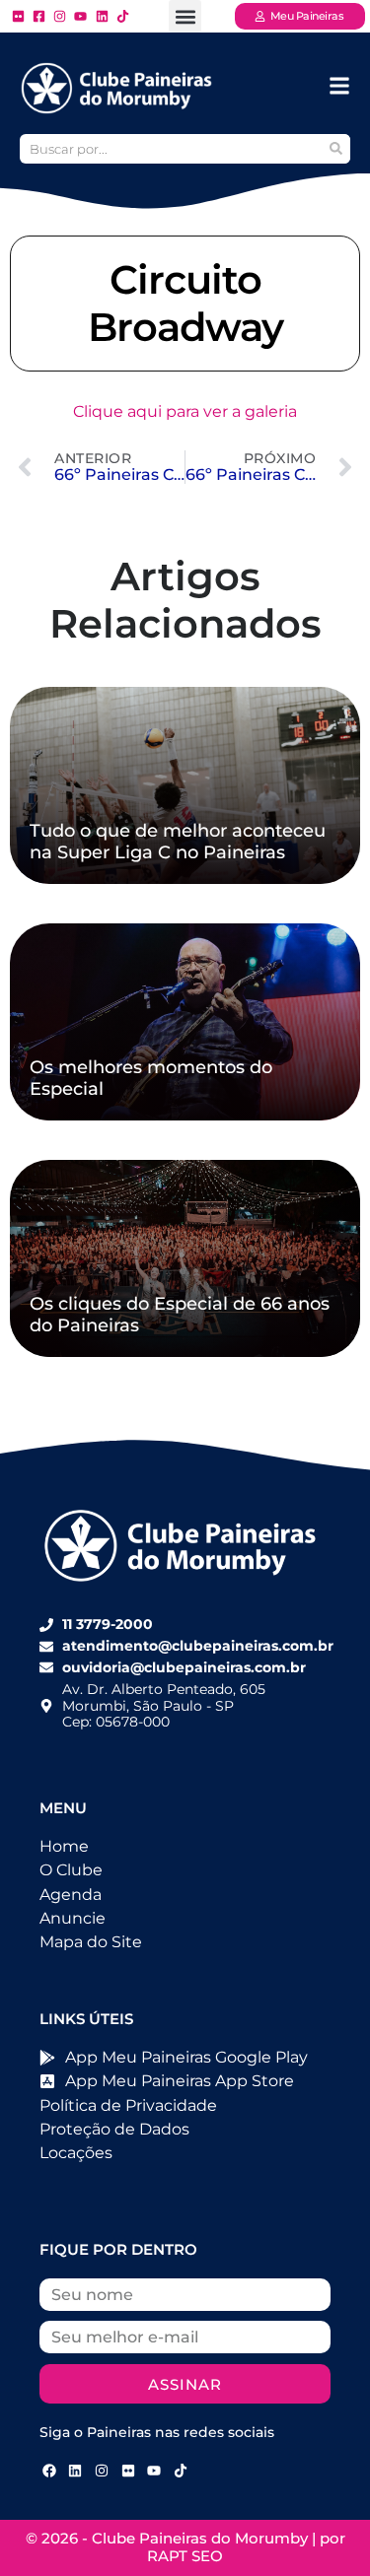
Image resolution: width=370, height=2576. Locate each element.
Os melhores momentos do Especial (151, 1078)
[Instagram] (102, 2471)
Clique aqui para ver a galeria (185, 411)
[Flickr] (128, 2471)
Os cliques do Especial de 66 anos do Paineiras (180, 1315)
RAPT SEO (185, 2556)
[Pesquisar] (335, 149)
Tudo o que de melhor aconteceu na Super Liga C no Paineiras (178, 842)
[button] (185, 16)
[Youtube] (154, 2471)
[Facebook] (49, 2471)
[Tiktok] (181, 2471)
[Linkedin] (76, 2471)
